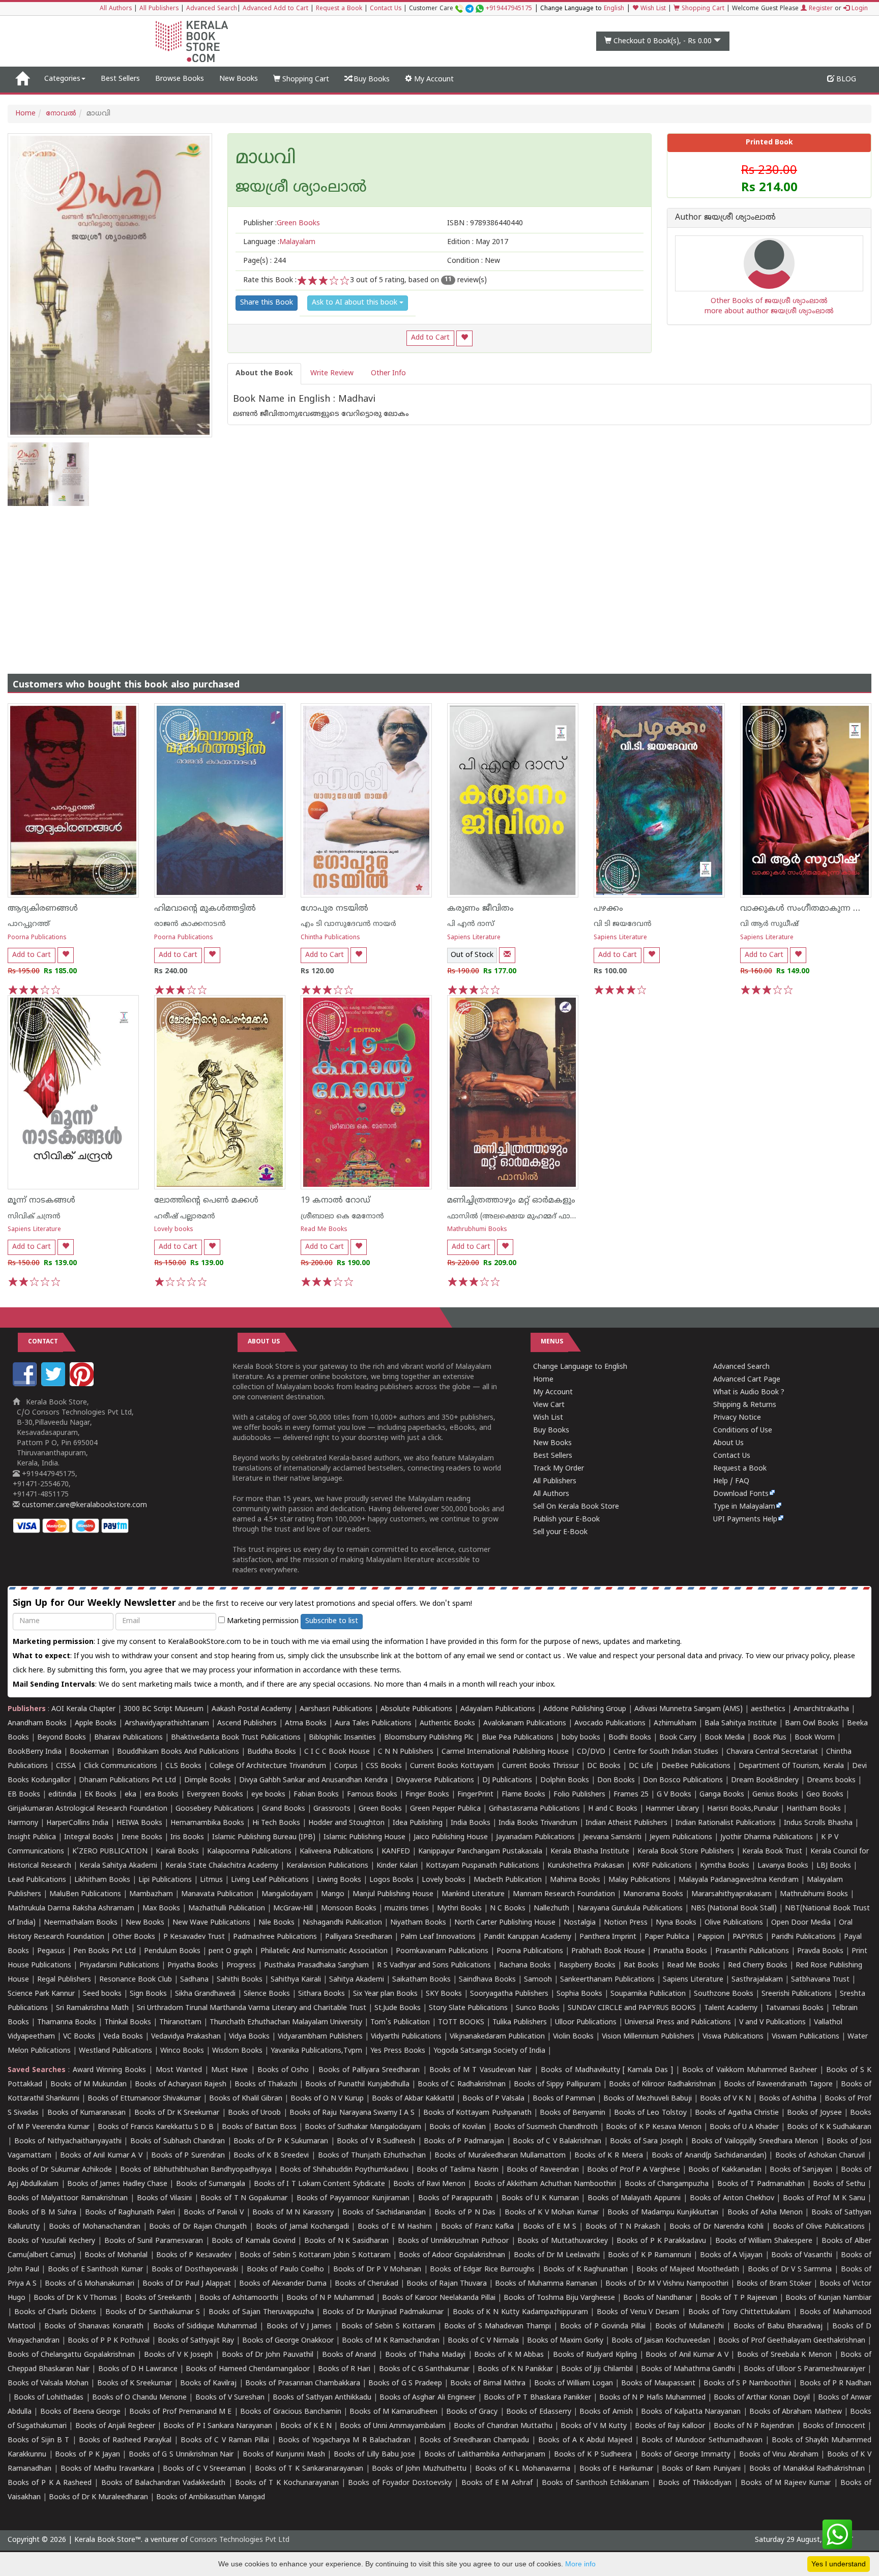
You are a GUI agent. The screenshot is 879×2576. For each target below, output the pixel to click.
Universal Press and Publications (678, 2023)
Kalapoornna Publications (249, 1852)
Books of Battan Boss (259, 2127)
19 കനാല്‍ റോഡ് (335, 1201)
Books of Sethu (839, 2184)
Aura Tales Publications (373, 1724)
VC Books (79, 2037)
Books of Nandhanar (658, 2298)
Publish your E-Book (566, 1520)
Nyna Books (676, 1923)
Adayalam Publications (498, 1709)
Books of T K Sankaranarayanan (309, 2469)
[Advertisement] (439, 582)
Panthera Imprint (608, 1937)
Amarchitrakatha (821, 1709)
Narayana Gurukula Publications (630, 1909)
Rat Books (641, 1966)
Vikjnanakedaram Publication (497, 2037)
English (614, 9)
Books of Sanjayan (801, 2170)
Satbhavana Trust (820, 1980)
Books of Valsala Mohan (48, 2384)
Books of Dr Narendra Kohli (716, 2227)
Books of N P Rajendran (754, 2426)
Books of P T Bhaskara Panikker (537, 2398)
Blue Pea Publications (518, 1738)
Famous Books (372, 1795)
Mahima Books (575, 1880)
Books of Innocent (834, 2426)
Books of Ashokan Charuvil (820, 2156)
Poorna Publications (37, 938)
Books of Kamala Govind (253, 2241)
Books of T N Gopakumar (244, 2198)
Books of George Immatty (686, 2455)
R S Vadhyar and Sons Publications (434, 1966)
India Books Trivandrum (538, 1823)
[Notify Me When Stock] (507, 955)
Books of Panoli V (214, 2213)
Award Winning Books (109, 2070)
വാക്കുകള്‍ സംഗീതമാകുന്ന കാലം (808, 909)
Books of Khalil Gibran (246, 2099)
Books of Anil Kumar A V (101, 2156)
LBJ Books (834, 1866)
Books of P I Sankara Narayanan (218, 2426)
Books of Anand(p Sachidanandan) (709, 2156)
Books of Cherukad (367, 2284)
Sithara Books (321, 1994)
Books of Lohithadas (49, 2398)
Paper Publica (667, 1937)
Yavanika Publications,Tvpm (316, 2051)
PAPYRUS (748, 1937)
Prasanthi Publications (752, 1951)
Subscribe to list (332, 1621)
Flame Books (523, 1795)
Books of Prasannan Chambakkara (303, 2384)
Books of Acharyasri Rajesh (181, 2085)
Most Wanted (179, 2070)
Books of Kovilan (458, 2127)
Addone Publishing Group (585, 1709)
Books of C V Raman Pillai (225, 2440)
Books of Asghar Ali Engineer (428, 2398)
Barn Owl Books (812, 1724)
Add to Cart (430, 338)
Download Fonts (741, 1494)
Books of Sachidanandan (384, 2213)
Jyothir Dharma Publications (767, 1837)
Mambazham (151, 1894)
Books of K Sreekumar (135, 2384)
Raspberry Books (587, 1966)
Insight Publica (32, 1837)
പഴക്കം (608, 909)
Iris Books (187, 1837)
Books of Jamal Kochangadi (302, 2227)
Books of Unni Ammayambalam (392, 2426)
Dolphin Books (565, 1780)
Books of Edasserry (539, 2412)
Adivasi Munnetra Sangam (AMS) (688, 1709)
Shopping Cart (702, 9)
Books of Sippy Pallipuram (557, 2085)
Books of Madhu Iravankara (107, 2469)
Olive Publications (734, 1923)
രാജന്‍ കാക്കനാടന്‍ (190, 924)
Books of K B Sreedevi (271, 2156)
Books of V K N (725, 2099)
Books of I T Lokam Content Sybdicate (319, 2184)
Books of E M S (550, 2227)
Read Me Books (324, 1230)
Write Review (332, 373)
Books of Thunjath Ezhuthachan (372, 2156)
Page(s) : (265, 261)
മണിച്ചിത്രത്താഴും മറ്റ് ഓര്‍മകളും (511, 1201)
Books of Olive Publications (819, 2227)
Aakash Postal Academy (253, 1709)
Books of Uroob (254, 2113)
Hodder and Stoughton (346, 1823)
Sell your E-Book (560, 1532)
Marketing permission (262, 1621)
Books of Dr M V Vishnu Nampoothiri (667, 2284)
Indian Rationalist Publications (726, 1823)
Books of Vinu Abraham (779, 2455)
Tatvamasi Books (795, 2008)
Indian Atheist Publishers (626, 1823)
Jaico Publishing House (451, 1837)
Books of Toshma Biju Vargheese (559, 2298)
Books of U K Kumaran (540, 2198)
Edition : (478, 242)
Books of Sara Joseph (646, 2141)
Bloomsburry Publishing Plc (429, 1738)
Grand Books (284, 1809)
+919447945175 (509, 9)
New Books (239, 79)
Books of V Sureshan (230, 2398)
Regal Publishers (64, 1980)
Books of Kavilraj (208, 2384)
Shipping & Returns (745, 1405)
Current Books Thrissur (540, 1766)
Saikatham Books (421, 1980)
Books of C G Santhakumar (424, 2369)
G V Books (674, 1795)
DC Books (604, 1766)
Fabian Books (316, 1795)
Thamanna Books (67, 2023)
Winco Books (182, 2051)
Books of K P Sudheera (593, 2455)
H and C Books (613, 1809)
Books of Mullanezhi (690, 2327)
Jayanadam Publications (535, 1837)
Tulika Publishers (520, 2023)
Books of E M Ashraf (497, 2483)
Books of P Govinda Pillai (603, 2327)
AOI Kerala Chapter (83, 1709)
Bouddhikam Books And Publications (178, 1752)
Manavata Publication (217, 1894)
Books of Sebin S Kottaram (388, 2327)
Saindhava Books (487, 1980)
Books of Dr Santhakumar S (153, 2312)
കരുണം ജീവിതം (480, 909)
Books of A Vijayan (731, 2255)
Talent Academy (731, 2008)
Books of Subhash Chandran (178, 2141)
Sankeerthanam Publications (607, 1980)
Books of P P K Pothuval (109, 2341)
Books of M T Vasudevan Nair (480, 2070)
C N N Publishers (406, 1752)
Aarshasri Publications (336, 1709)
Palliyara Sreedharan (359, 1937)
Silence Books (267, 1994)
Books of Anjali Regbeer (115, 2426)
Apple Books (96, 1724)
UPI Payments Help (745, 1520)
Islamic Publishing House (364, 1837)
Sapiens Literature (474, 938)
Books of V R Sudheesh (376, 2141)
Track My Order (559, 1469)
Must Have (229, 2070)
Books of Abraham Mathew (796, 2412)
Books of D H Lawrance (138, 2369)
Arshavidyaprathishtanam (167, 1724)
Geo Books (825, 1795)
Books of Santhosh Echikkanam (595, 2483)
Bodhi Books (630, 1738)
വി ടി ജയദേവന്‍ (623, 924)
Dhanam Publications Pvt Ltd (127, 1780)
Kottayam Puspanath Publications (482, 1866)
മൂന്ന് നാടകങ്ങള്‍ (41, 1201)
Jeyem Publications (681, 1837)
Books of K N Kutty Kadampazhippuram (520, 2312)
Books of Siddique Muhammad (205, 2327)
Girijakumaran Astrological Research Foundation (87, 1809)
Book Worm (815, 1738)
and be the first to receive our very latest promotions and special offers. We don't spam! (242, 1604)
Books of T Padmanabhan (761, 2184)
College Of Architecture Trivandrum (268, 1766)
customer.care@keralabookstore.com (83, 1505)
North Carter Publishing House (505, 1923)
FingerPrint (475, 1795)
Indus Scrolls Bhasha (818, 1823)
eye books (268, 1795)
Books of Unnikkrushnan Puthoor (453, 2241)
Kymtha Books (725, 1866)
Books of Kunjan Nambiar (828, 2298)
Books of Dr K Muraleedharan (98, 2497)
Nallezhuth (551, 1909)
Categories (62, 79)
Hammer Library (672, 1809)
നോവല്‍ (61, 114)
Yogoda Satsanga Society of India (489, 2051)
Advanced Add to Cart (275, 9)
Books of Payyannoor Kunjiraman (353, 2198)
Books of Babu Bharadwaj (778, 2327)
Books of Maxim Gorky (565, 2341)
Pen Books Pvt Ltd (105, 1951)
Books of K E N (306, 2426)
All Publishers (159, 9)
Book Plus (770, 1738)
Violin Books (573, 2037)
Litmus (211, 1880)
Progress (241, 1966)
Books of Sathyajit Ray (196, 2341)
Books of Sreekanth (158, 2298)
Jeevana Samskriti (612, 1837)
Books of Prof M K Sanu (824, 2198)
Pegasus (51, 1951)
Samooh (538, 1980)
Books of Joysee (814, 2113)
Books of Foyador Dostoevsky (400, 2483)
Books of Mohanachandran (95, 2227)
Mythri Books (459, 1909)
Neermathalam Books (81, 1923)
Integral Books (89, 1837)
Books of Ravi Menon (429, 2184)
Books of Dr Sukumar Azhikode (60, 2170)
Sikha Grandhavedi (205, 1994)
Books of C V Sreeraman (204, 2469)
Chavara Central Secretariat (772, 1752)
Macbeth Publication (508, 1880)
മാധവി (266, 159)
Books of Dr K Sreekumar (177, 2113)
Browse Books (180, 79)
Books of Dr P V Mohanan (377, 2270)
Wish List (652, 9)
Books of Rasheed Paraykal (125, 2440)
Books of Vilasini (164, 2198)
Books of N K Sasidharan (346, 2241)
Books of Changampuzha (667, 2184)
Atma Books (306, 1724)
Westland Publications (116, 2051)
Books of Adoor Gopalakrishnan (452, 2255)
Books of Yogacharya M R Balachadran (344, 2440)
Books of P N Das (465, 2213)
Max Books (161, 1909)
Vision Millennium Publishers (648, 2037)
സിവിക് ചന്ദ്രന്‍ (34, 1217)
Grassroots (332, 1809)
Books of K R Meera (608, 2156)
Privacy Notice (737, 1418)
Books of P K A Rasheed (50, 2483)
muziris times (407, 1909)
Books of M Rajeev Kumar (786, 2483)
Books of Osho (283, 2070)
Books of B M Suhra (42, 2213)
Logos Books (391, 1880)
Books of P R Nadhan (836, 2384)
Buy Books (371, 80)
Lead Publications (37, 1880)
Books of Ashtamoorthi (239, 2298)
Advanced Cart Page (747, 1380)
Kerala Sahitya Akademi (118, 1866)
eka (130, 1795)
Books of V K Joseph (179, 2355)
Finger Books (427, 1795)
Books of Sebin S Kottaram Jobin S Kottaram (315, 2255)
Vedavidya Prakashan (186, 2037)
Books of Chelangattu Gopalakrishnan (71, 2355)
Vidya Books (249, 2037)
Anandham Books (37, 1724)
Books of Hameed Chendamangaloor (247, 2369)
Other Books (134, 1937)
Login (859, 9)
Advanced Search (212, 9)
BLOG (845, 80)
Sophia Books (579, 1994)
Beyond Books (62, 1738)
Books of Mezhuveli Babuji (648, 2099)
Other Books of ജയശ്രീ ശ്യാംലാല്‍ (769, 301)
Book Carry (678, 1738)
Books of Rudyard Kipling (595, 2355)
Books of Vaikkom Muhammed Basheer (750, 2070)
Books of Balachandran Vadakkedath (164, 2483)
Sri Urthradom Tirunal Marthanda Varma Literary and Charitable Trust (252, 2008)
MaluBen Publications (85, 1894)
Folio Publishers (579, 1795)
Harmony (23, 1823)
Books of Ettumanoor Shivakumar (144, 2099)
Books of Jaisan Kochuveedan (661, 2341)
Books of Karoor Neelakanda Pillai (439, 2298)
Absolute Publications (416, 1709)
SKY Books (444, 1994)
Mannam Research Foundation (564, 1894)
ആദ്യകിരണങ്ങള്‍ (43, 909)
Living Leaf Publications (270, 1880)
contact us (544, 1656)
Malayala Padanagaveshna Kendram (739, 1880)
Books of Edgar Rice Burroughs (482, 2270)
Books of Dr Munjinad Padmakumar (383, 2312)
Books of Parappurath (455, 2198)
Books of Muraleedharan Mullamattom (500, 2156)
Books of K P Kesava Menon (653, 2127)
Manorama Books (653, 1894)
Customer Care (471, 9)
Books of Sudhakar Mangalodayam (363, 2127)
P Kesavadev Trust (194, 1937)
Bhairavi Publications (128, 1738)
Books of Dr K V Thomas (75, 2298)
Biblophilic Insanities (342, 1738)
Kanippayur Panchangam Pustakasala (480, 1852)
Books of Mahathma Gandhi (688, 2369)
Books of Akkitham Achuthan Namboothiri (545, 2184)
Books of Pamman (564, 2099)
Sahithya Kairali (296, 1980)
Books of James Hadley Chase (117, 2184)
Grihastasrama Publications (534, 1809)
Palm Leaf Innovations (438, 1937)
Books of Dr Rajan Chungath (198, 2227)
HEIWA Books (139, 1823)
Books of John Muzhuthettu (419, 2469)
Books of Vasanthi (802, 2255)
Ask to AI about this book (356, 303)
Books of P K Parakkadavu (661, 2241)
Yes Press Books (398, 2051)
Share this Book (267, 303)
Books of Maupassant (658, 2384)
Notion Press (626, 1923)
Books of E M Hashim (395, 2227)
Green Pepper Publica (445, 1809)
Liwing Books (339, 1880)
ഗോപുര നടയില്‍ (334, 909)
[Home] (22, 79)
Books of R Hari (344, 2369)
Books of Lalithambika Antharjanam (485, 2455)
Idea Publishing (418, 1823)
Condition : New (474, 261)
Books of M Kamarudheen (393, 2412)
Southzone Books (724, 1994)
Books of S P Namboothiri (748, 2384)
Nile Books (276, 1923)
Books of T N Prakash (623, 2227)
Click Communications (121, 1766)
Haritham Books (814, 1809)
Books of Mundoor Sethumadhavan (702, 2440)
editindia (62, 1795)
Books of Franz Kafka (478, 2227)
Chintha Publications (330, 938)
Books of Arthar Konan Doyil (762, 2398)
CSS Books (384, 1766)
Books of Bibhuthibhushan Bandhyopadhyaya (196, 2170)
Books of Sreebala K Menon (784, 2355)
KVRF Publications (662, 1866)
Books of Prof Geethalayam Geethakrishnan (792, 2341)
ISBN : (485, 223)
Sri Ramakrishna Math (92, 2008)
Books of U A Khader (744, 2127)
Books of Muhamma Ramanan (546, 2284)
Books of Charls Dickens (55, 2312)
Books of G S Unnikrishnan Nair (181, 2455)
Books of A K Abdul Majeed (585, 2440)
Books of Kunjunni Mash (284, 2455)
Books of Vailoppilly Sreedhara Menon (755, 2141)
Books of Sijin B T (38, 2440)
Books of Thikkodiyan (695, 2483)
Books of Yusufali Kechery (51, 2241)
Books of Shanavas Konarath (94, 2327)
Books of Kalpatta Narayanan (691, 2412)
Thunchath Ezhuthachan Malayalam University (286, 2023)
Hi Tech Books (276, 1823)
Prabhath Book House (608, 1951)
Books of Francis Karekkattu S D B (155, 2127)
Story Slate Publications (468, 2008)
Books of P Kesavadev (194, 2255)
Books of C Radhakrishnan (462, 2085)
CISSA (66, 1766)
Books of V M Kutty (594, 2426)
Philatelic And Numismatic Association (324, 1951)
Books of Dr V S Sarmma (790, 2270)
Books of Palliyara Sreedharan (369, 2070)
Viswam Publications (805, 2037)
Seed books (102, 1994)
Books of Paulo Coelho (286, 2270)
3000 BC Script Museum (164, 1709)
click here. (30, 1671)
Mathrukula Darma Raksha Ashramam (71, 1909)
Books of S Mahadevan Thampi (497, 2327)
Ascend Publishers (247, 1724)
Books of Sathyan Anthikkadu (322, 2398)
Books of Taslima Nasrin (458, 2170)
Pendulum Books (172, 1951)
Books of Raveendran (543, 2170)
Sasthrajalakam (757, 1980)
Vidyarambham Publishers (320, 2037)
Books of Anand (349, 2355)
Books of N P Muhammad (330, 2298)
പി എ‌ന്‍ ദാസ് (471, 924)
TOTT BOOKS (461, 2023)
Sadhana (194, 1980)
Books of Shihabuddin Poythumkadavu (344, 2170)
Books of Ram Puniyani (701, 2469)
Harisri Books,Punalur (743, 1809)
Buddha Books (272, 1752)
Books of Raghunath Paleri (130, 2213)
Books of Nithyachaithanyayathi (68, 2141)
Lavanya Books (783, 1866)
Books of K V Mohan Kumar (552, 2213)
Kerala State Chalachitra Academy (222, 1866)
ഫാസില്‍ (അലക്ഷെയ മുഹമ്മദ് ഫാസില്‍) (520, 1217)
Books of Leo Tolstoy (650, 2113)
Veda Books (123, 2037)
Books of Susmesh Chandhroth (546, 2127)
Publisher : (282, 223)
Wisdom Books (237, 2051)
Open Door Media (801, 1923)
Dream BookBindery (765, 1780)
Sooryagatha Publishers (509, 1994)
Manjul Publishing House (393, 1894)
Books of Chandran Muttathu (503, 2426)
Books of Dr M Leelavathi (557, 2255)
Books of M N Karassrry (293, 2213)
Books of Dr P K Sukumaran (281, 2141)
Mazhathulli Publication (227, 1909)
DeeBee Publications (696, 1766)
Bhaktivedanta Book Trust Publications (236, 1738)
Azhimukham (675, 1724)
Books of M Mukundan (89, 2085)
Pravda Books (820, 1951)
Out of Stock (472, 955)
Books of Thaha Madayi (425, 2355)
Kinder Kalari (397, 1866)
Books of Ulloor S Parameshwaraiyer (805, 2369)
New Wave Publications (211, 1923)
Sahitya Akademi (357, 1980)
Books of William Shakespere (764, 2241)
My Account (433, 80)
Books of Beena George (81, 2412)
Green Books (380, 1809)
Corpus (346, 1766)
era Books (162, 1795)
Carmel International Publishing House (505, 1752)
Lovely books (174, 1230)
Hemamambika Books (207, 1823)
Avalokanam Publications (525, 1724)
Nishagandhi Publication (342, 1923)
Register (820, 9)
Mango (333, 1894)
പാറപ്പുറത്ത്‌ (29, 924)
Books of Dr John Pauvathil (268, 2355)
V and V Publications (772, 2023)
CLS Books (183, 1766)
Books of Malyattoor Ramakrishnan (68, 2198)
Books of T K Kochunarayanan (287, 2483)
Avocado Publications (610, 1724)
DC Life (641, 1766)
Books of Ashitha (788, 2099)
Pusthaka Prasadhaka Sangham (316, 1966)
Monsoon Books (349, 1909)
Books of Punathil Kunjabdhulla (357, 2085)
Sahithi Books (240, 1980)
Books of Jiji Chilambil (597, 2369)
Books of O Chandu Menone (140, 2398)
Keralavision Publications (327, 1866)
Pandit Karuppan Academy (528, 1937)
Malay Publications (639, 1880)
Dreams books (831, 1780)
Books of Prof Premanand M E (180, 2412)
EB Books (24, 1795)
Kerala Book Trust (772, 1852)
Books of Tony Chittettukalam (739, 2312)
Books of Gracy (472, 2412)
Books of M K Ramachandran (391, 2341)
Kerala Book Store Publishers (686, 1852)
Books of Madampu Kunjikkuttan (663, 2213)
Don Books (616, 1780)
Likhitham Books (102, 1880)
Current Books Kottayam (452, 1766)
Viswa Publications (733, 2037)
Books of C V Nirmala (483, 2341)
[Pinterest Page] (83, 1384)
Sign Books (148, 1994)
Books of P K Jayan (87, 2455)
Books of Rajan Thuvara (447, 2284)
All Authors (116, 9)
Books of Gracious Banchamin (291, 2412)
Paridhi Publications (803, 1937)
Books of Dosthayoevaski (195, 2270)
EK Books (100, 1795)
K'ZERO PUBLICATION (110, 1852)
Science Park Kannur (41, 1994)
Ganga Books (722, 1795)
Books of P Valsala (493, 2099)
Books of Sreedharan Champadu (474, 2440)
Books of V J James (299, 2327)
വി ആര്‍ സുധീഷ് (769, 924)
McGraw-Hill (293, 1909)
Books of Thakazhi (266, 2085)
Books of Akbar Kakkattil (413, 2099)
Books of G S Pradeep (405, 2384)
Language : (279, 242)
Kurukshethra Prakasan (586, 1866)
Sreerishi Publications (797, 1994)
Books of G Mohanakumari (90, 2284)
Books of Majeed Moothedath (688, 2270)
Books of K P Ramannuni (650, 2255)
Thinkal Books (128, 2023)
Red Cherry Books (758, 1966)
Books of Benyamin (573, 2113)
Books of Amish (606, 2412)
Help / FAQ (731, 1481)
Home (25, 114)
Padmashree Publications (275, 1937)
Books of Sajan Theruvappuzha (261, 2312)
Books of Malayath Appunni (634, 2198)
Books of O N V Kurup (327, 2099)
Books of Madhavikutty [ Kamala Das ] (607, 2070)
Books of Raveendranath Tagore (778, 2085)
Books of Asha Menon (765, 2213)
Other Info (388, 373)
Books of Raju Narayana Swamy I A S (352, 2113)
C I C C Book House (337, 1752)
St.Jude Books (398, 2008)
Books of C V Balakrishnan (557, 2141)
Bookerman (89, 1752)
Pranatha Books (680, 1951)
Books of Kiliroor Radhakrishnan (662, 2085)
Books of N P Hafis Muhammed (652, 2398)
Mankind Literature (473, 1894)
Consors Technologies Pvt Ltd (240, 2540)
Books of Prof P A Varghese (634, 2170)
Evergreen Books (215, 1795)
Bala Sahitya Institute (741, 1724)
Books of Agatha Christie (737, 2113)
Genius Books (775, 1795)
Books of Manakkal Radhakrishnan (807, 2469)
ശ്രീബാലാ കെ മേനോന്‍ (342, 1217)
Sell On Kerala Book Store (576, 1507)
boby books (581, 1738)
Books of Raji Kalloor (670, 2426)
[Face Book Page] (26, 1384)
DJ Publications (507, 1780)
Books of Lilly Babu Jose (375, 2455)
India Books (471, 1823)
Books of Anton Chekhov (732, 2198)
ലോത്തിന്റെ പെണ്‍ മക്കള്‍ (206, 1201)
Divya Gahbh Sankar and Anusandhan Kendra (313, 1780)
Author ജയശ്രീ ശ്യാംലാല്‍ (725, 218)
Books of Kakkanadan (725, 2170)
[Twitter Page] (54, 1384)
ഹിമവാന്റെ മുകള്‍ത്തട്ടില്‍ (205, 909)
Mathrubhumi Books (477, 1230)
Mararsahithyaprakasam (731, 1894)
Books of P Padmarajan (464, 2141)
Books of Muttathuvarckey (563, 2241)
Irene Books (142, 1837)
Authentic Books (447, 1724)
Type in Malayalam (744, 1507)
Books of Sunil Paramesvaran (154, 2241)
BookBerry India (35, 1752)
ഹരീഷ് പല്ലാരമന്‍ (185, 1217)
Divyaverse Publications (435, 1780)
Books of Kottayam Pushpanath (477, 2113)
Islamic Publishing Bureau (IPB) (264, 1837)
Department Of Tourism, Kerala (791, 1766)
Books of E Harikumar (616, 2469)
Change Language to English (580, 1367)
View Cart (549, 1405)
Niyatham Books (418, 1923)
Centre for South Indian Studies (666, 1752)
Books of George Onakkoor (288, 2341)
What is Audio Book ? (749, 1392)
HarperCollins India (77, 1823)
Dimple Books (208, 1780)
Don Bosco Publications (683, 1780)
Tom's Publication (400, 2023)
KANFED (396, 1852)
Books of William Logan (574, 2384)
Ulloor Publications (586, 2023)
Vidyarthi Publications (406, 2037)
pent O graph (230, 1951)
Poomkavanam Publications (442, 1951)
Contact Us (386, 9)
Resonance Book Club (136, 1980)
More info (580, 2564)
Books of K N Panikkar (515, 2369)
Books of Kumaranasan (86, 2113)
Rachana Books (525, 1966)
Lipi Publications (165, 1880)
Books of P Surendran (188, 2156)
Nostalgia (580, 1923)
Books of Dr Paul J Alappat (187, 2284)
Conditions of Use (743, 1431)
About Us (728, 1443)
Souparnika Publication (648, 1994)
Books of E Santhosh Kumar (95, 2270)
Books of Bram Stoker (774, 2284)
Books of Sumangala (211, 2184)
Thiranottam (180, 2023)
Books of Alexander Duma (283, 2284)
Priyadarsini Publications (119, 1966)
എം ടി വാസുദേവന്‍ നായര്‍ (348, 924)
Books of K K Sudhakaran (829, 2127)
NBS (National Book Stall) (734, 1909)
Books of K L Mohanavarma (523, 2469)
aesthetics (768, 1709)
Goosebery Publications (215, 1809)
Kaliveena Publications (336, 1852)
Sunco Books (538, 2008)
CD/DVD (591, 1752)
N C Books (508, 1909)
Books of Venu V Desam (638, 2312)
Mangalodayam (287, 1894)
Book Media (725, 1738)
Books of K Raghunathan (585, 2270)
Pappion (711, 1937)
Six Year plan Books (385, 1994)
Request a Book (339, 9)
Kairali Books (177, 1852)
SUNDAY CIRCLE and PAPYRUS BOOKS (632, 2008)
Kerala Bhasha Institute (590, 1852)
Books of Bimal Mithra (488, 2384)
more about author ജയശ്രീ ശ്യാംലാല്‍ (769, 311)
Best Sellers (120, 79)
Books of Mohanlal (116, 2255)
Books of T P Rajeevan (739, 2298)
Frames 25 (631, 1795)
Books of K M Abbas (509, 2355)
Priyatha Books (193, 1966)
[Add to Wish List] (464, 338)
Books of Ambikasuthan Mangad (211, 2497)
